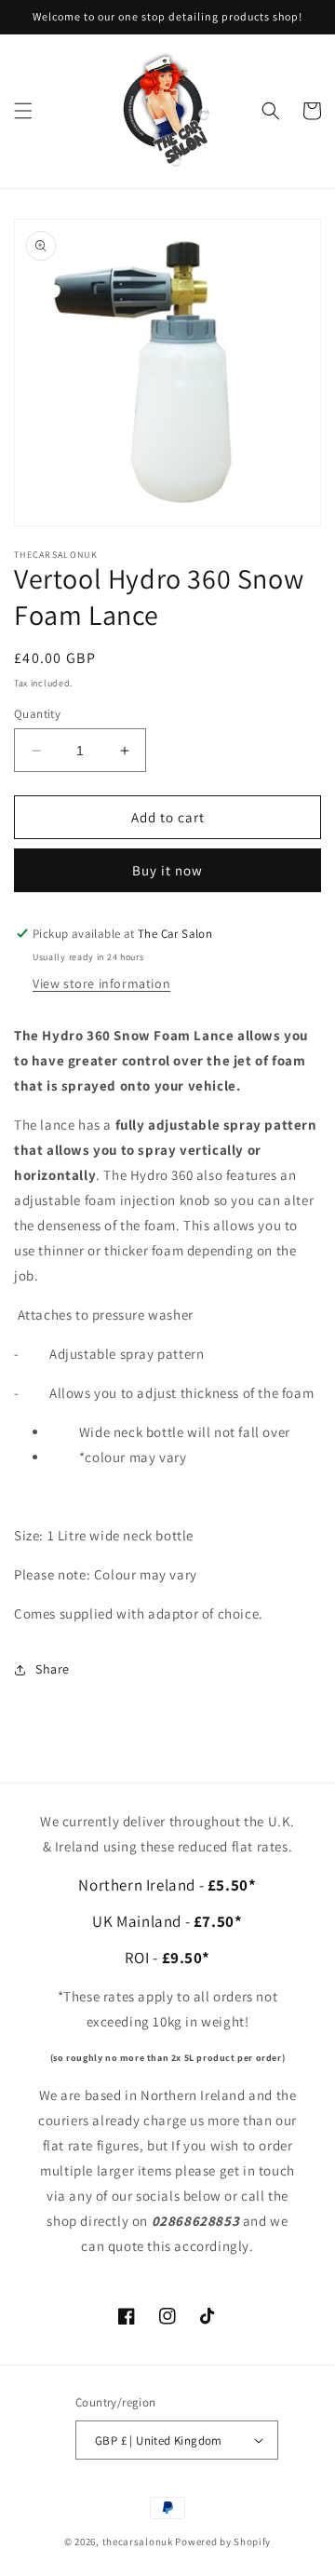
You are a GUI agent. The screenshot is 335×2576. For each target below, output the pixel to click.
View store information (101, 983)
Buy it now (167, 870)
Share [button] (53, 1669)
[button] (23, 111)
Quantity (37, 714)
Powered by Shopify (223, 2542)
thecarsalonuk (138, 2542)
